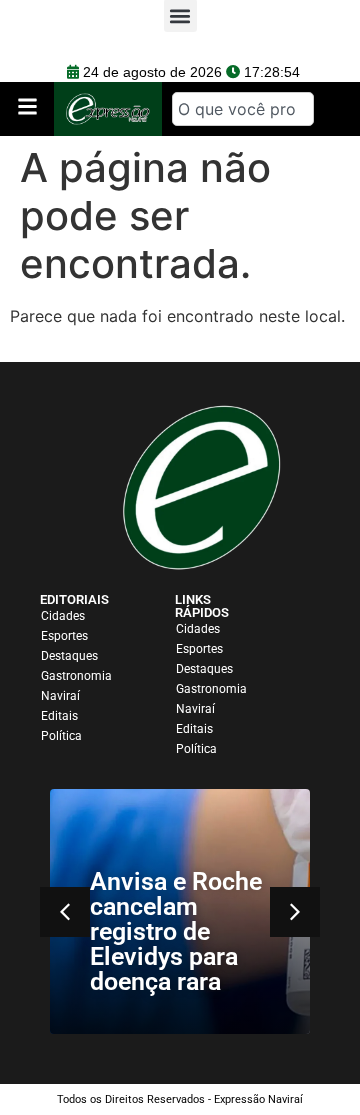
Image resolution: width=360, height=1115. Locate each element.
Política (61, 736)
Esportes (64, 636)
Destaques (69, 656)
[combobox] (243, 109)
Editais (59, 716)
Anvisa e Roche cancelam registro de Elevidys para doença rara (176, 931)
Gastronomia (76, 676)
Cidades (63, 616)
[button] (295, 912)
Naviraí (60, 696)
